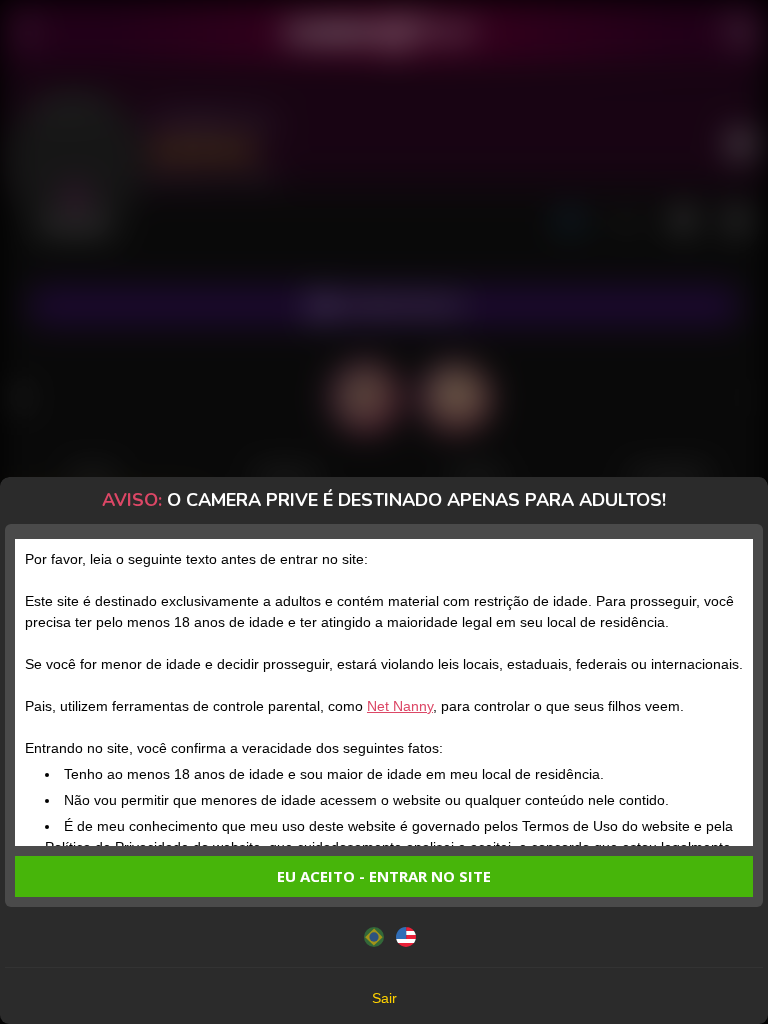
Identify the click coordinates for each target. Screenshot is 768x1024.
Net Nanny (400, 706)
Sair (384, 998)
